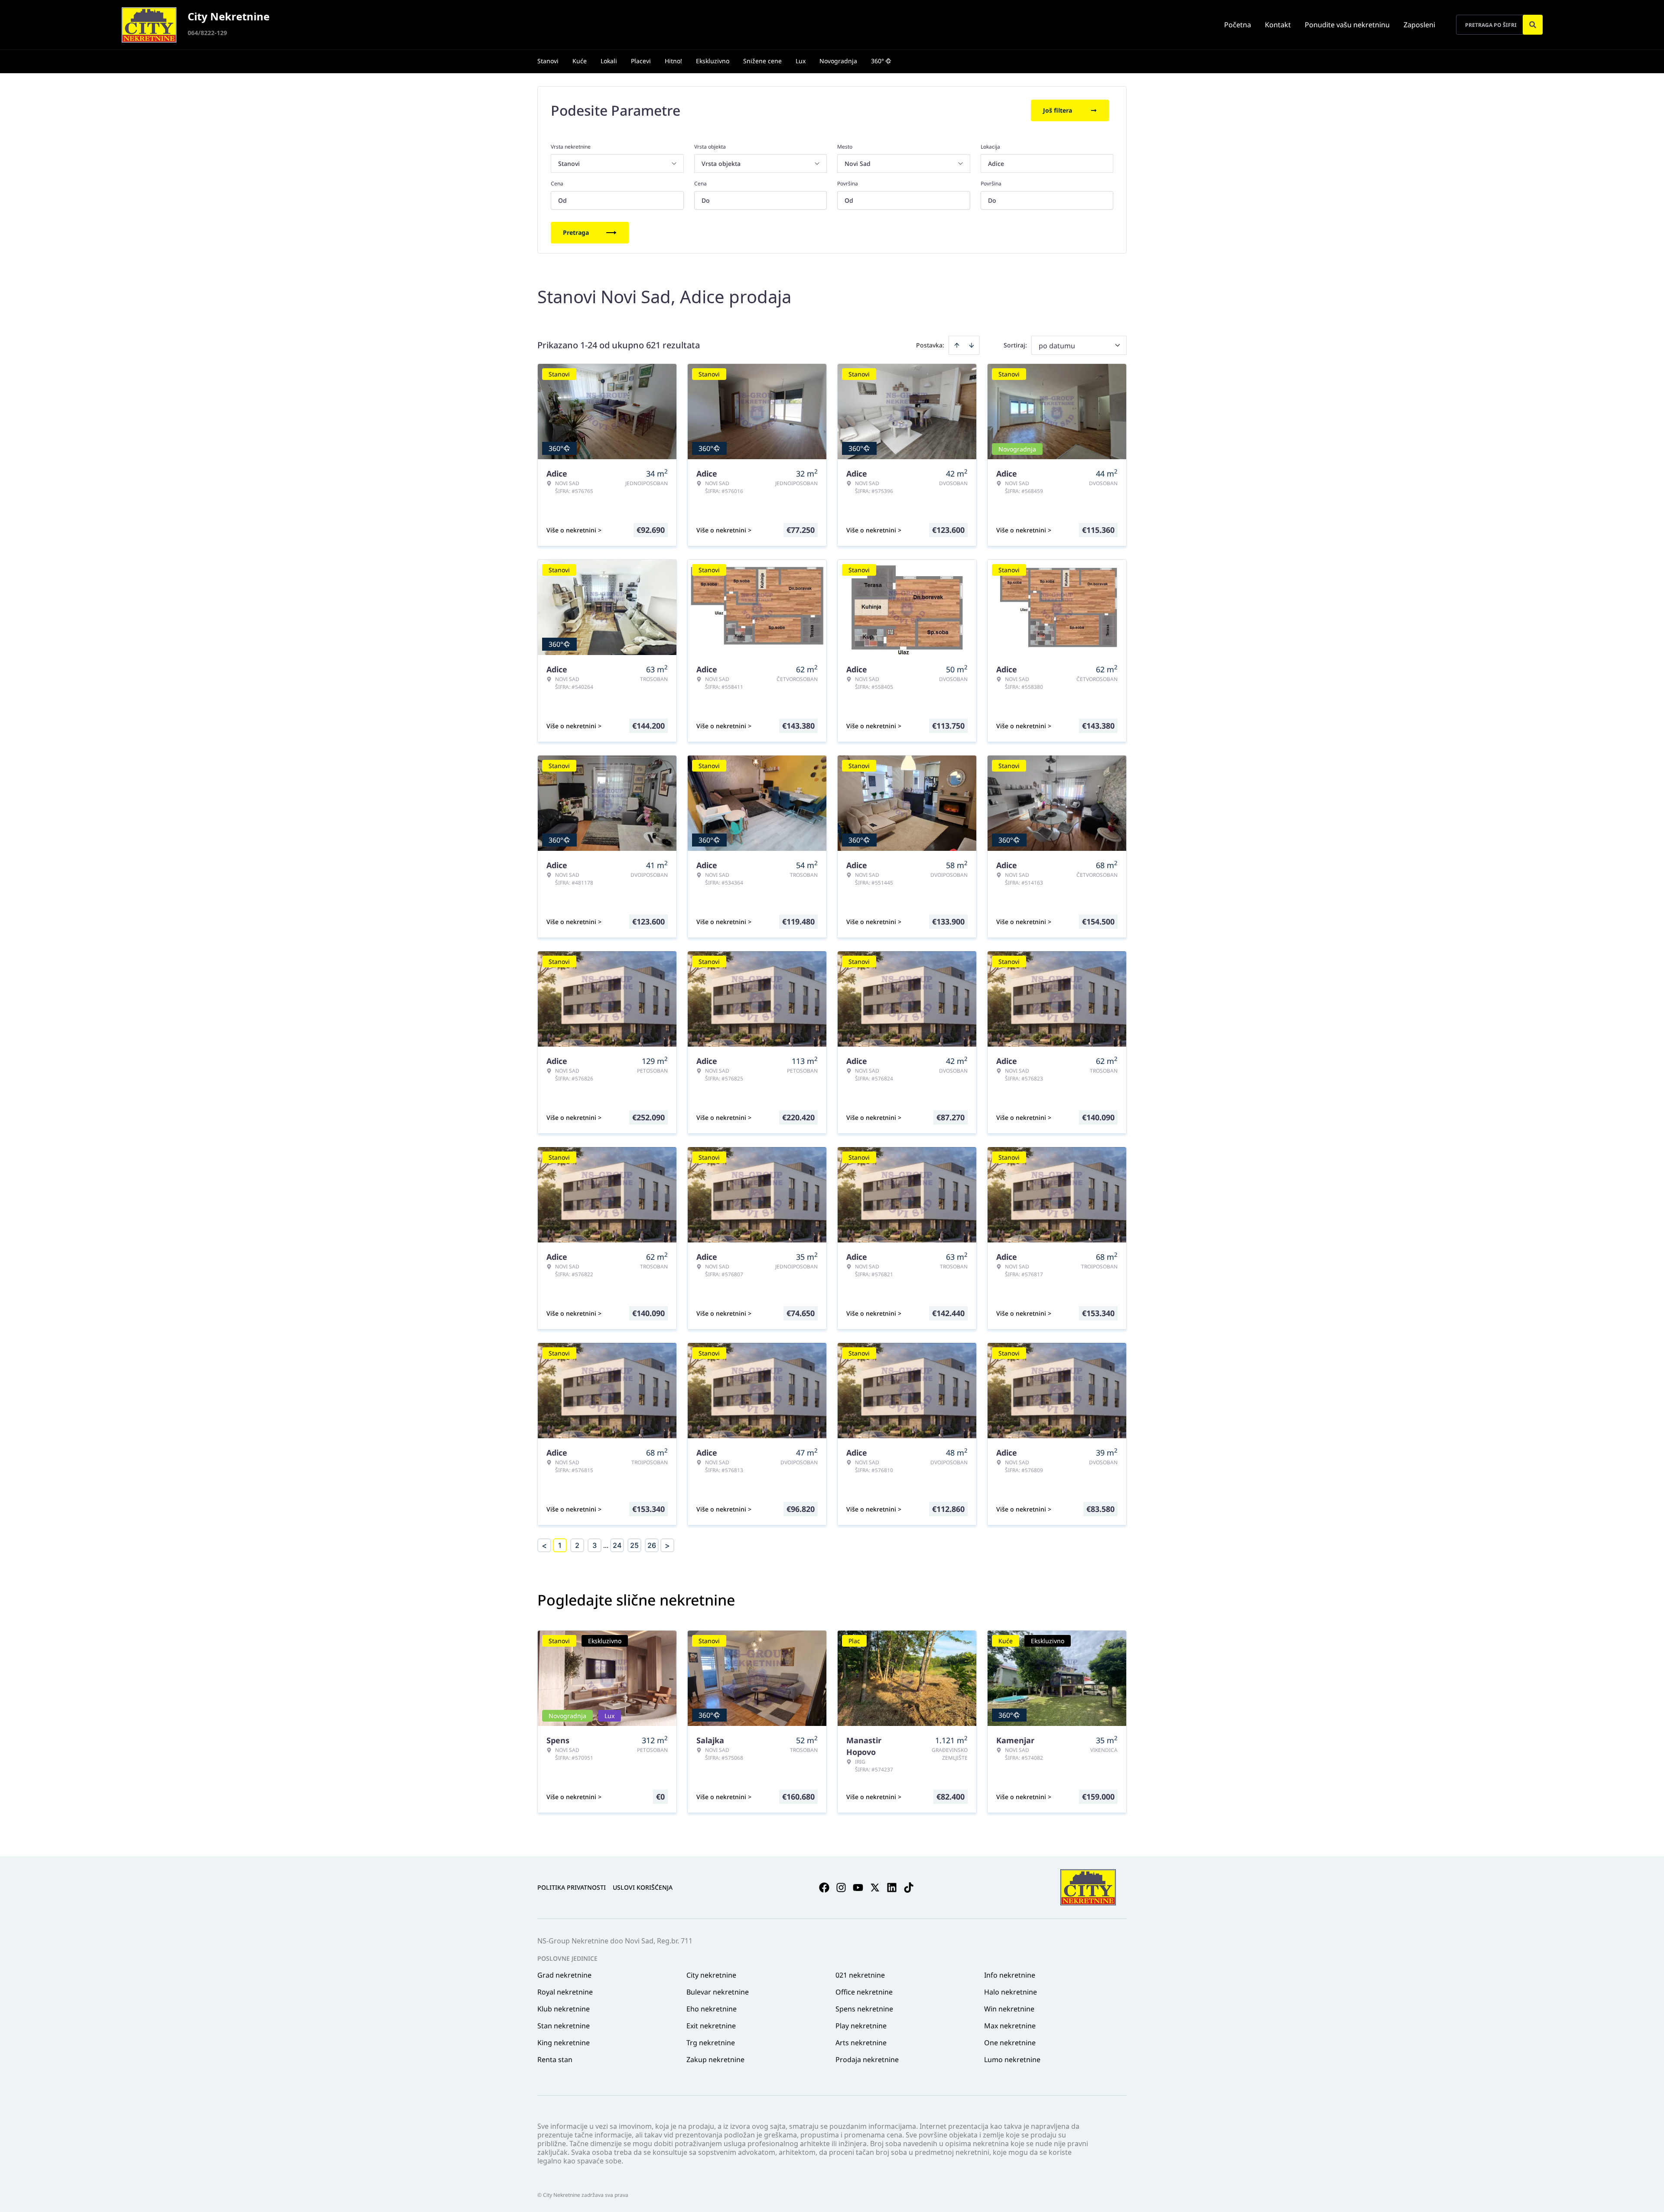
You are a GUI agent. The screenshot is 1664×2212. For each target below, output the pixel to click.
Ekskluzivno (713, 61)
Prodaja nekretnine (867, 2060)
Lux (801, 61)
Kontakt (1278, 25)
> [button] (667, 1545)
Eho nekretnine (712, 2009)
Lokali (609, 61)
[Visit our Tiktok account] (909, 1888)
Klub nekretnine (564, 2009)
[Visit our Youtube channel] (858, 1888)
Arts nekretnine (861, 2043)
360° (877, 61)
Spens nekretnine (864, 2009)
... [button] (606, 1545)
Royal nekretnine (565, 1992)
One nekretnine (1010, 2043)
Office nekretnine (864, 1992)
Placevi (641, 61)
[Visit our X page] (875, 1888)
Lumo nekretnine (1012, 2060)
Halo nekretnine (1011, 1992)
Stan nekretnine (564, 2026)
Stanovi (548, 61)
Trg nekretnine (711, 2043)
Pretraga (576, 232)
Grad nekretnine (564, 1975)
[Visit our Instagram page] (841, 1888)
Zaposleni (1419, 25)
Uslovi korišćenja (643, 1887)
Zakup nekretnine (715, 2060)
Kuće (580, 61)
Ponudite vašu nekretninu (1347, 25)
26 (652, 1545)
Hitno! (673, 61)
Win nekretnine (1009, 2009)
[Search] (1533, 25)
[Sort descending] (972, 345)
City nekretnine (711, 1975)
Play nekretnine (861, 2026)
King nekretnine (564, 2043)
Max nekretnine (1010, 2026)
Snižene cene (762, 61)
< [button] (544, 1545)
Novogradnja (838, 61)
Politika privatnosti (572, 1887)
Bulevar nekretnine (718, 1992)
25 (634, 1545)
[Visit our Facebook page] (824, 1888)
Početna (1238, 25)
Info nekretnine (1010, 1975)
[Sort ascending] (957, 345)
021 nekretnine (860, 1975)
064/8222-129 (207, 33)
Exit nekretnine (711, 2026)
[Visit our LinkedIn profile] (892, 1888)
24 (617, 1545)
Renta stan (555, 2060)
